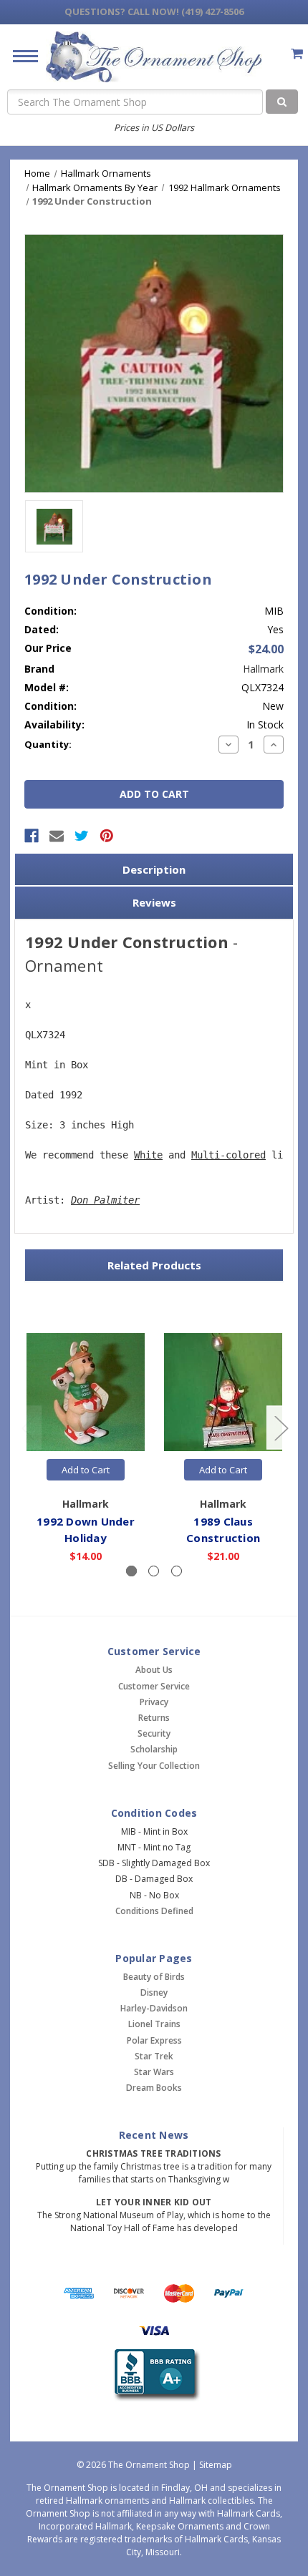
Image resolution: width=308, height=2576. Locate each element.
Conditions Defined (154, 1911)
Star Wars (154, 2072)
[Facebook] (32, 836)
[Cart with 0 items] (297, 53)
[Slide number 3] (177, 1571)
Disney (154, 1992)
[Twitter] (82, 836)
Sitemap (216, 2465)
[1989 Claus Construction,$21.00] (223, 1392)
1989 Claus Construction (223, 1529)
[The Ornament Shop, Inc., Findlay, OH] (154, 2375)
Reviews (154, 902)
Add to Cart (86, 1470)
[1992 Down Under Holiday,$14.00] (86, 1392)
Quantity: (48, 744)
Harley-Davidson (154, 2008)
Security (154, 1733)
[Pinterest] (107, 836)
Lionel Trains (154, 2024)
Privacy (154, 1702)
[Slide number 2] (154, 1571)
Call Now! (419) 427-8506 (154, 11)
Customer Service (154, 1686)
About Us (154, 1670)
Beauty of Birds (154, 1977)
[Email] (57, 836)
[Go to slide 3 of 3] (28, 1427)
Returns (154, 1718)
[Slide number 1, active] (131, 1571)
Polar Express (154, 2040)
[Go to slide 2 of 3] (281, 1427)
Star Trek (154, 2056)
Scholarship (154, 1749)
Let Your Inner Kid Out (154, 2202)
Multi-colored (228, 1155)
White (148, 1155)
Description (154, 869)
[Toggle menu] (20, 55)
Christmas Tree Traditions (153, 2153)
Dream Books (154, 2088)
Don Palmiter (105, 1200)
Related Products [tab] (154, 1265)
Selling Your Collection (154, 1766)
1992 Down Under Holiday (86, 1529)
